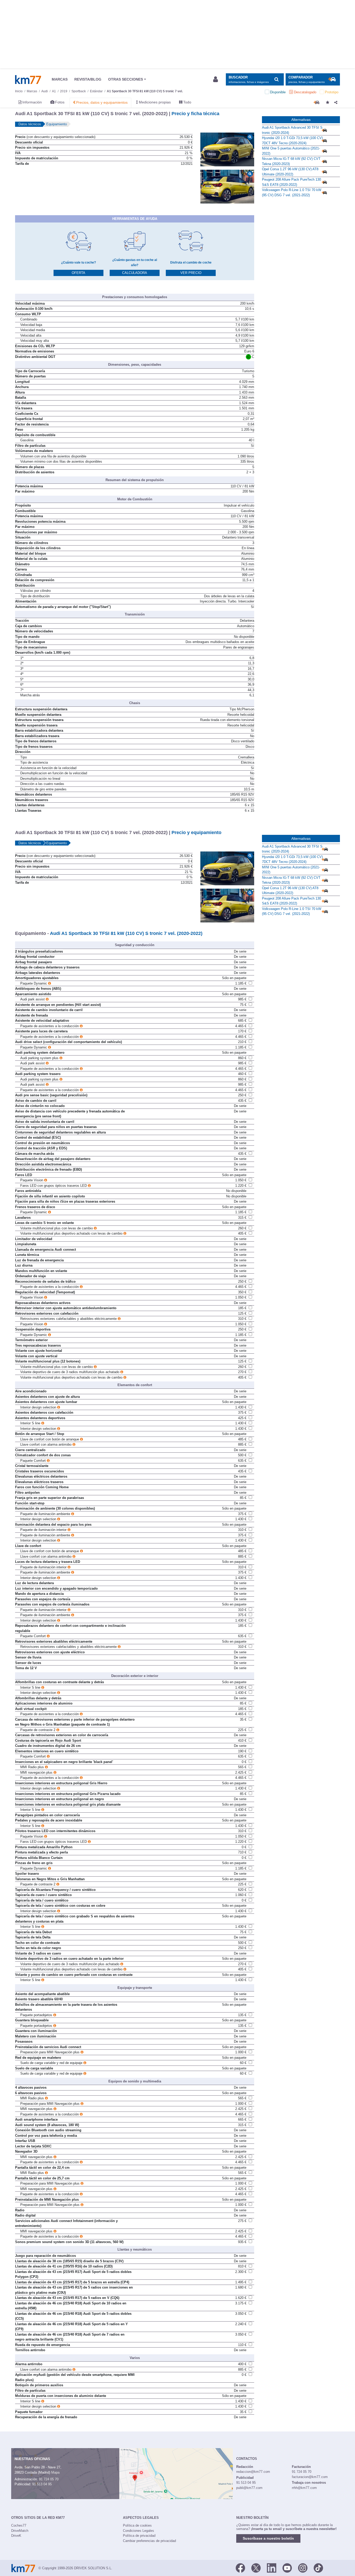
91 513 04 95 (42, 2484)
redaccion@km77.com (253, 2472)
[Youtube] (287, 2568)
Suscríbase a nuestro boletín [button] (268, 2538)
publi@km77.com (249, 2488)
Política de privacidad (139, 2536)
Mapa (55, 2472)
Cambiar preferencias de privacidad (149, 2541)
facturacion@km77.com (310, 2477)
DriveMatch (20, 2531)
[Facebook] (240, 2568)
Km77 (28, 80)
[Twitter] (256, 2568)
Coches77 (19, 2525)
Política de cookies (137, 2525)
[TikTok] (318, 2568)
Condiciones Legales (139, 2531)
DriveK (16, 2536)
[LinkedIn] (272, 2568)
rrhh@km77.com (304, 2488)
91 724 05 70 (49, 2479)
